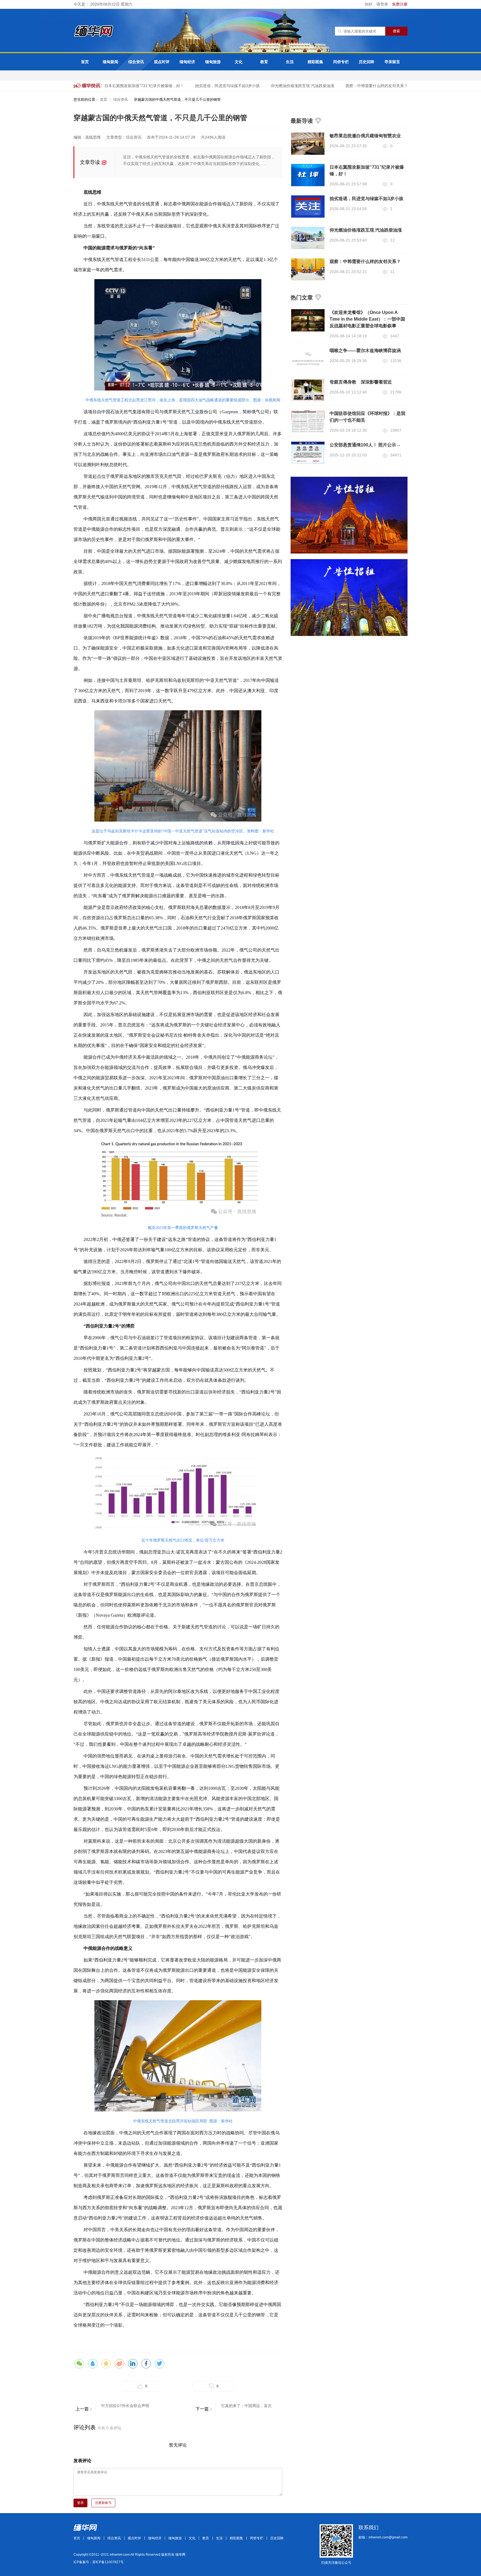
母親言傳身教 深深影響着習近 (361, 382)
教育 (264, 62)
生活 (290, 62)
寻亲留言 (392, 62)
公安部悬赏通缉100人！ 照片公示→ (365, 445)
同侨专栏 (341, 62)
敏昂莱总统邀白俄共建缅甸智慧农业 (365, 136)
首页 (85, 62)
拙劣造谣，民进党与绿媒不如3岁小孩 (210, 86)
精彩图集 (315, 62)
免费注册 (400, 4)
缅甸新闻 (111, 62)
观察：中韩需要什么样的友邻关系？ (359, 86)
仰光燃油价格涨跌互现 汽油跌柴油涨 (285, 86)
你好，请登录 (377, 4)
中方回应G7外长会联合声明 (125, 2406)
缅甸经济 (187, 62)
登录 (80, 2503)
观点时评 (162, 62)
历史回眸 (367, 62)
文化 (239, 62)
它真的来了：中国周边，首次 (246, 2406)
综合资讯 (136, 62)
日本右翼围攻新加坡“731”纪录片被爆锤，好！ (126, 86)
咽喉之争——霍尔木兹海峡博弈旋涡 (365, 351)
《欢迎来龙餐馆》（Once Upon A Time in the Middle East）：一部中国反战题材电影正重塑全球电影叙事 (367, 319)
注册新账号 (103, 2503)
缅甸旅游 (213, 62)
